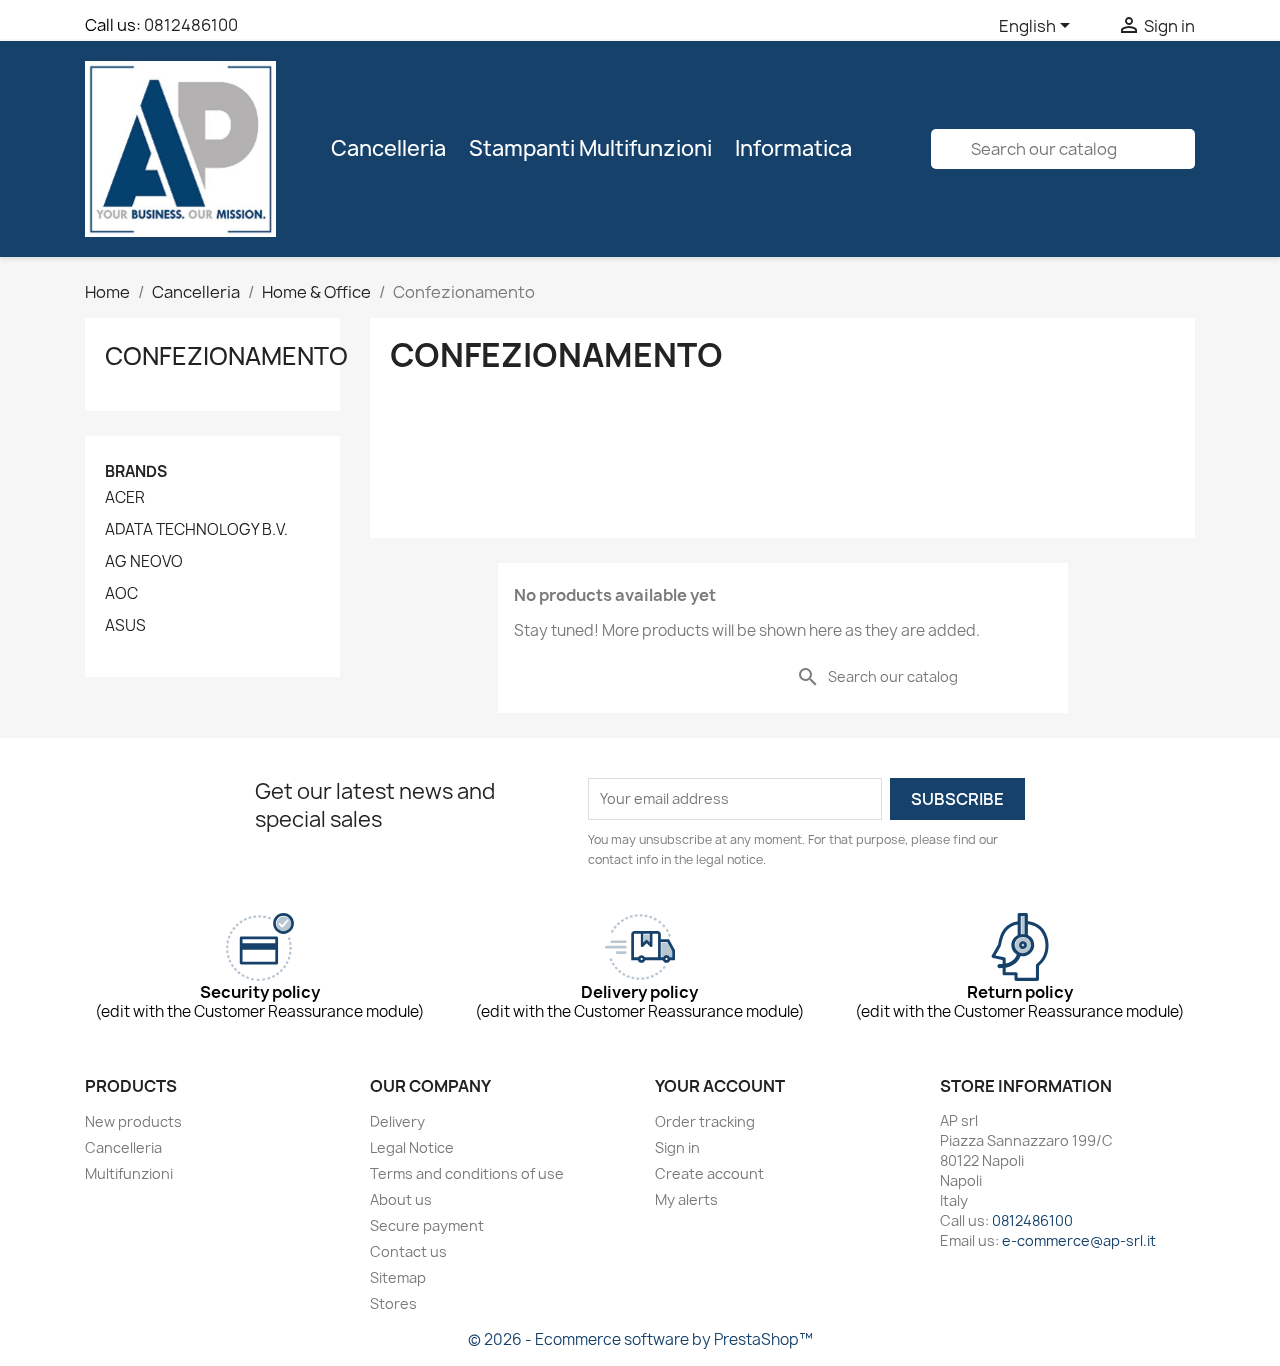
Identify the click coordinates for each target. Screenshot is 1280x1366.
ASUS (125, 626)
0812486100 (191, 25)
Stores (393, 1303)
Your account (720, 1086)
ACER (125, 498)
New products (133, 1121)
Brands (136, 471)
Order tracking (705, 1121)
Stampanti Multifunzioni (590, 148)
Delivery (397, 1121)
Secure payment (427, 1225)
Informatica (793, 148)
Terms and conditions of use (467, 1173)
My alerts (686, 1199)
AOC (121, 594)
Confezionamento (226, 356)
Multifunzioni (129, 1173)
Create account (709, 1173)
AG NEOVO (144, 562)
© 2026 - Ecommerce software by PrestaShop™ (640, 1339)
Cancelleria (388, 148)
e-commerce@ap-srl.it (1079, 1240)
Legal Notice (412, 1147)
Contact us (408, 1251)
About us (401, 1199)
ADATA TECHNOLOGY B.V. (196, 530)
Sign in (677, 1147)
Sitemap (398, 1277)
